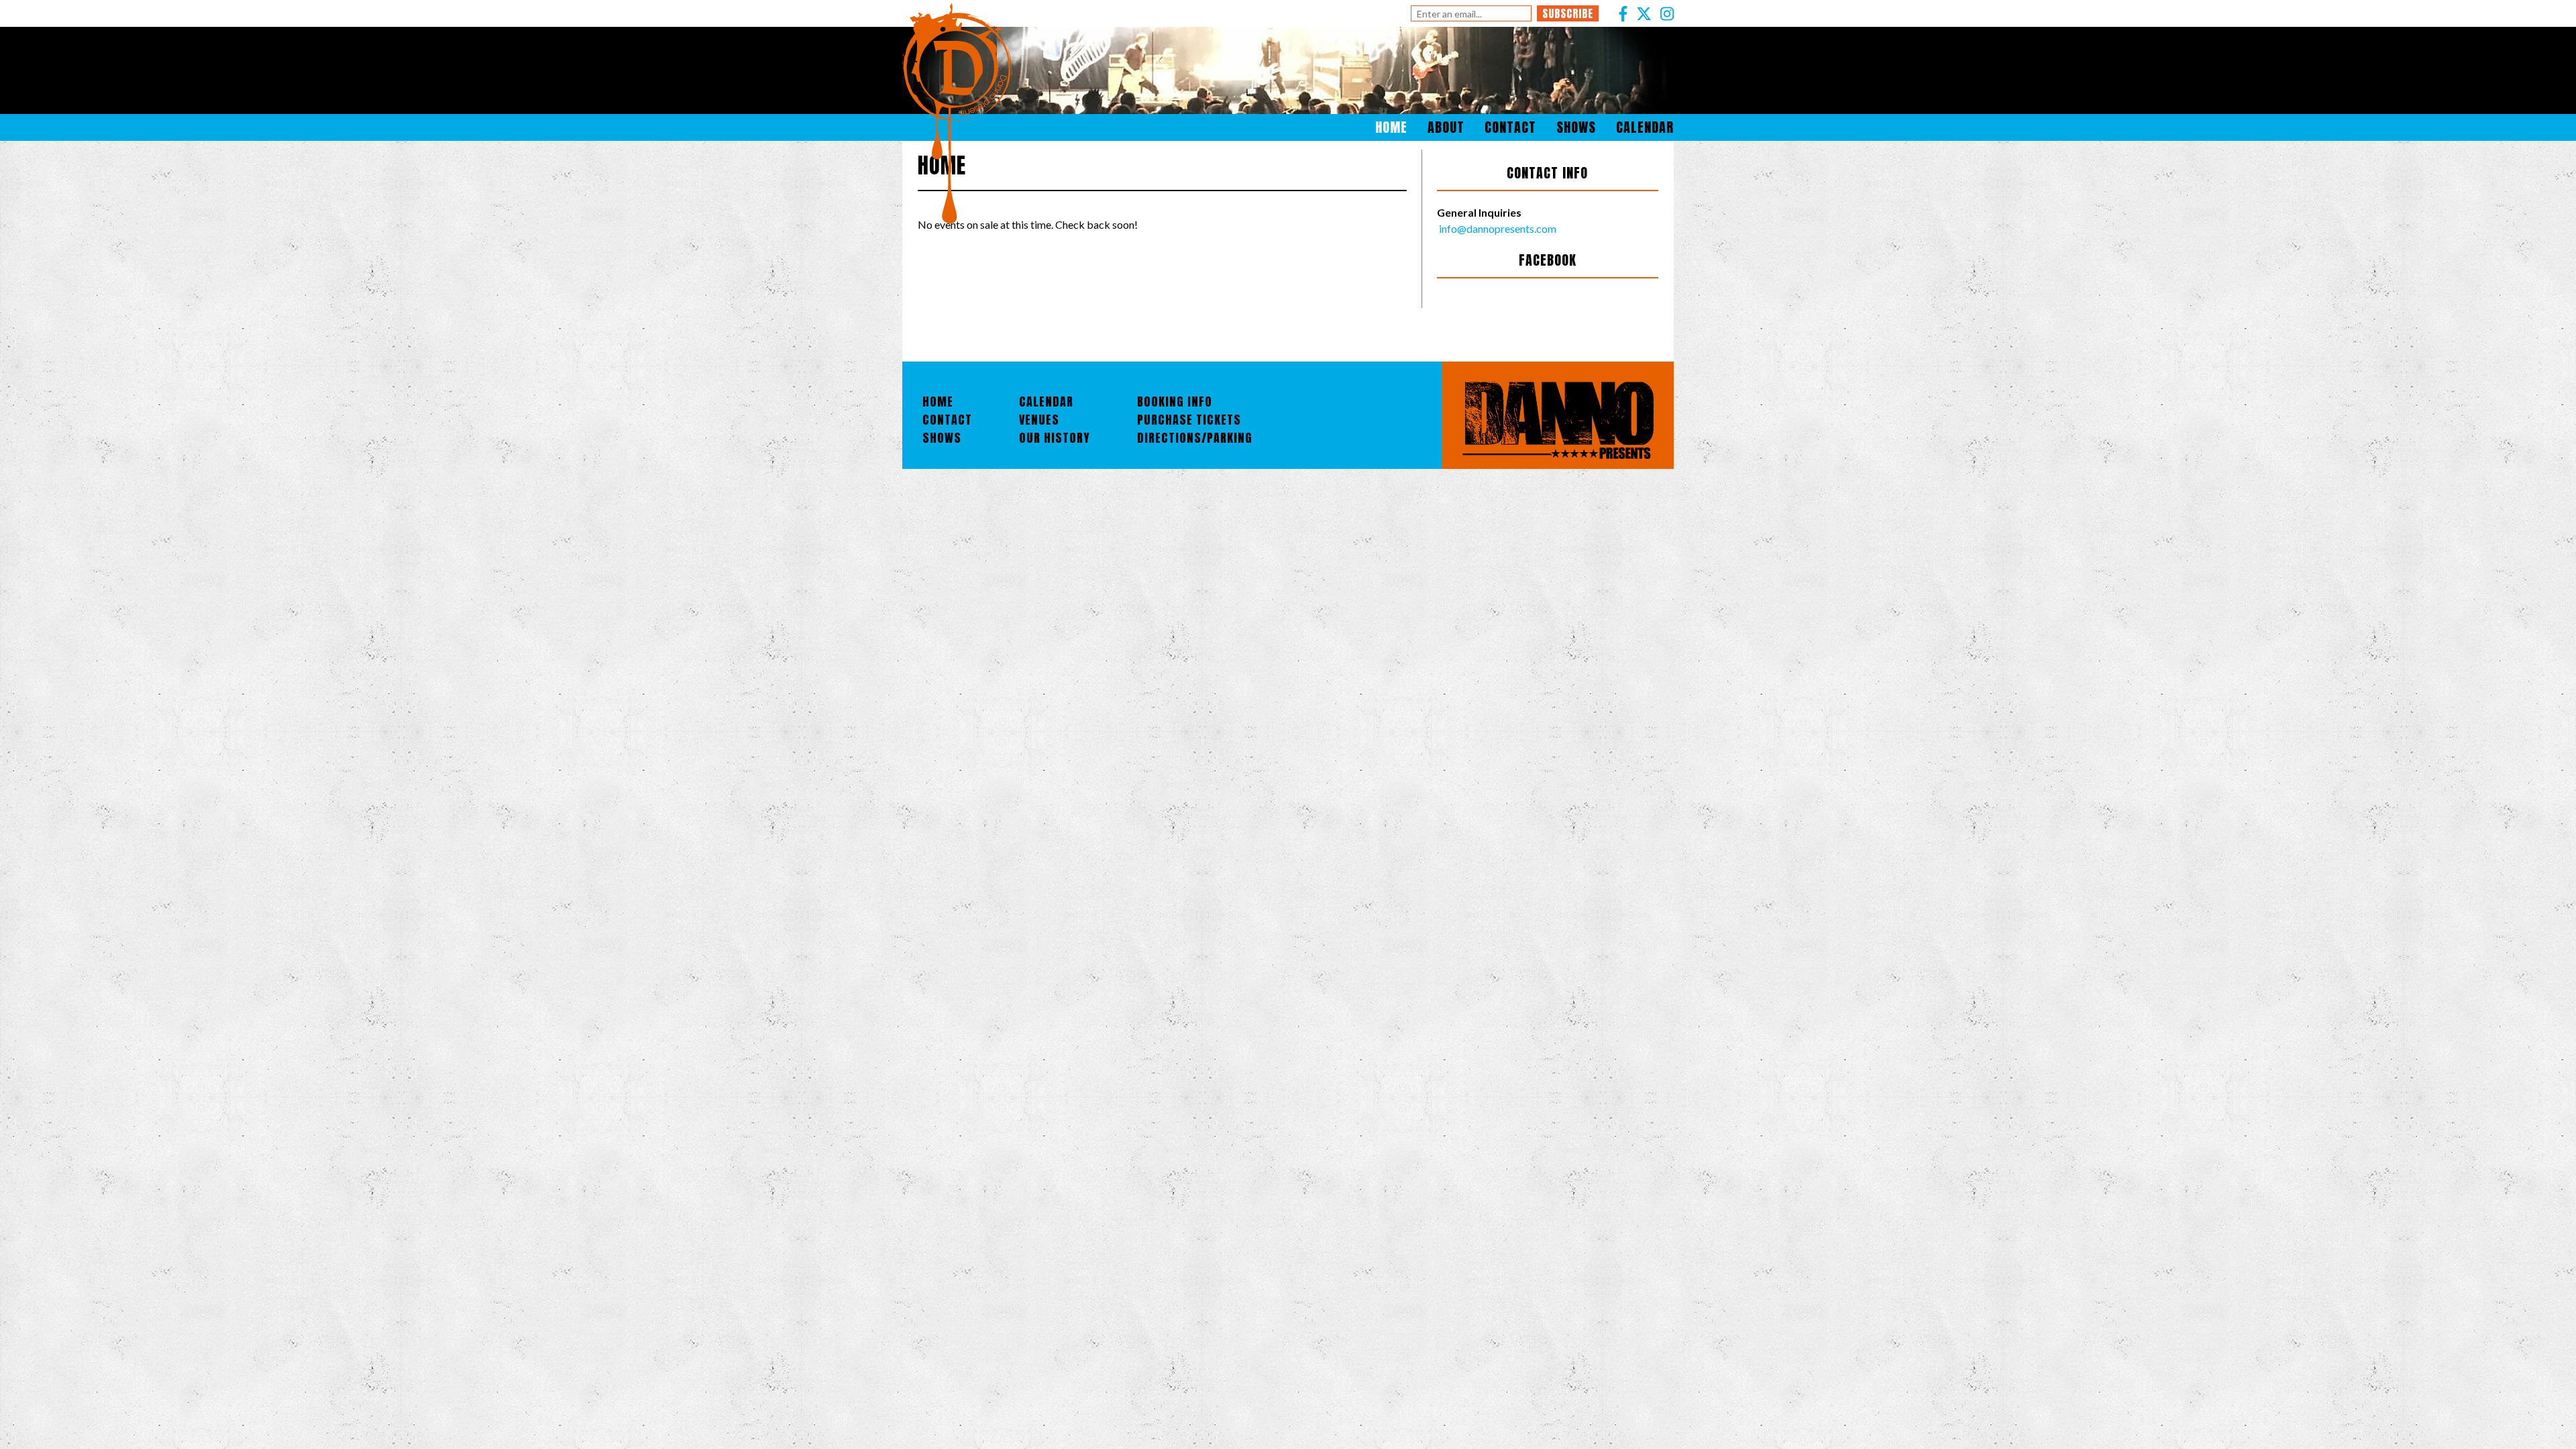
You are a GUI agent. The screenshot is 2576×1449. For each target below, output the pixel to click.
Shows (1576, 127)
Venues (1039, 420)
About (1446, 127)
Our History (1055, 438)
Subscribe (1568, 13)
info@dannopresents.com (1497, 228)
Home (1391, 127)
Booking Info (1175, 401)
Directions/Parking (1195, 438)
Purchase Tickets (1189, 420)
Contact (1510, 127)
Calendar (1645, 127)
